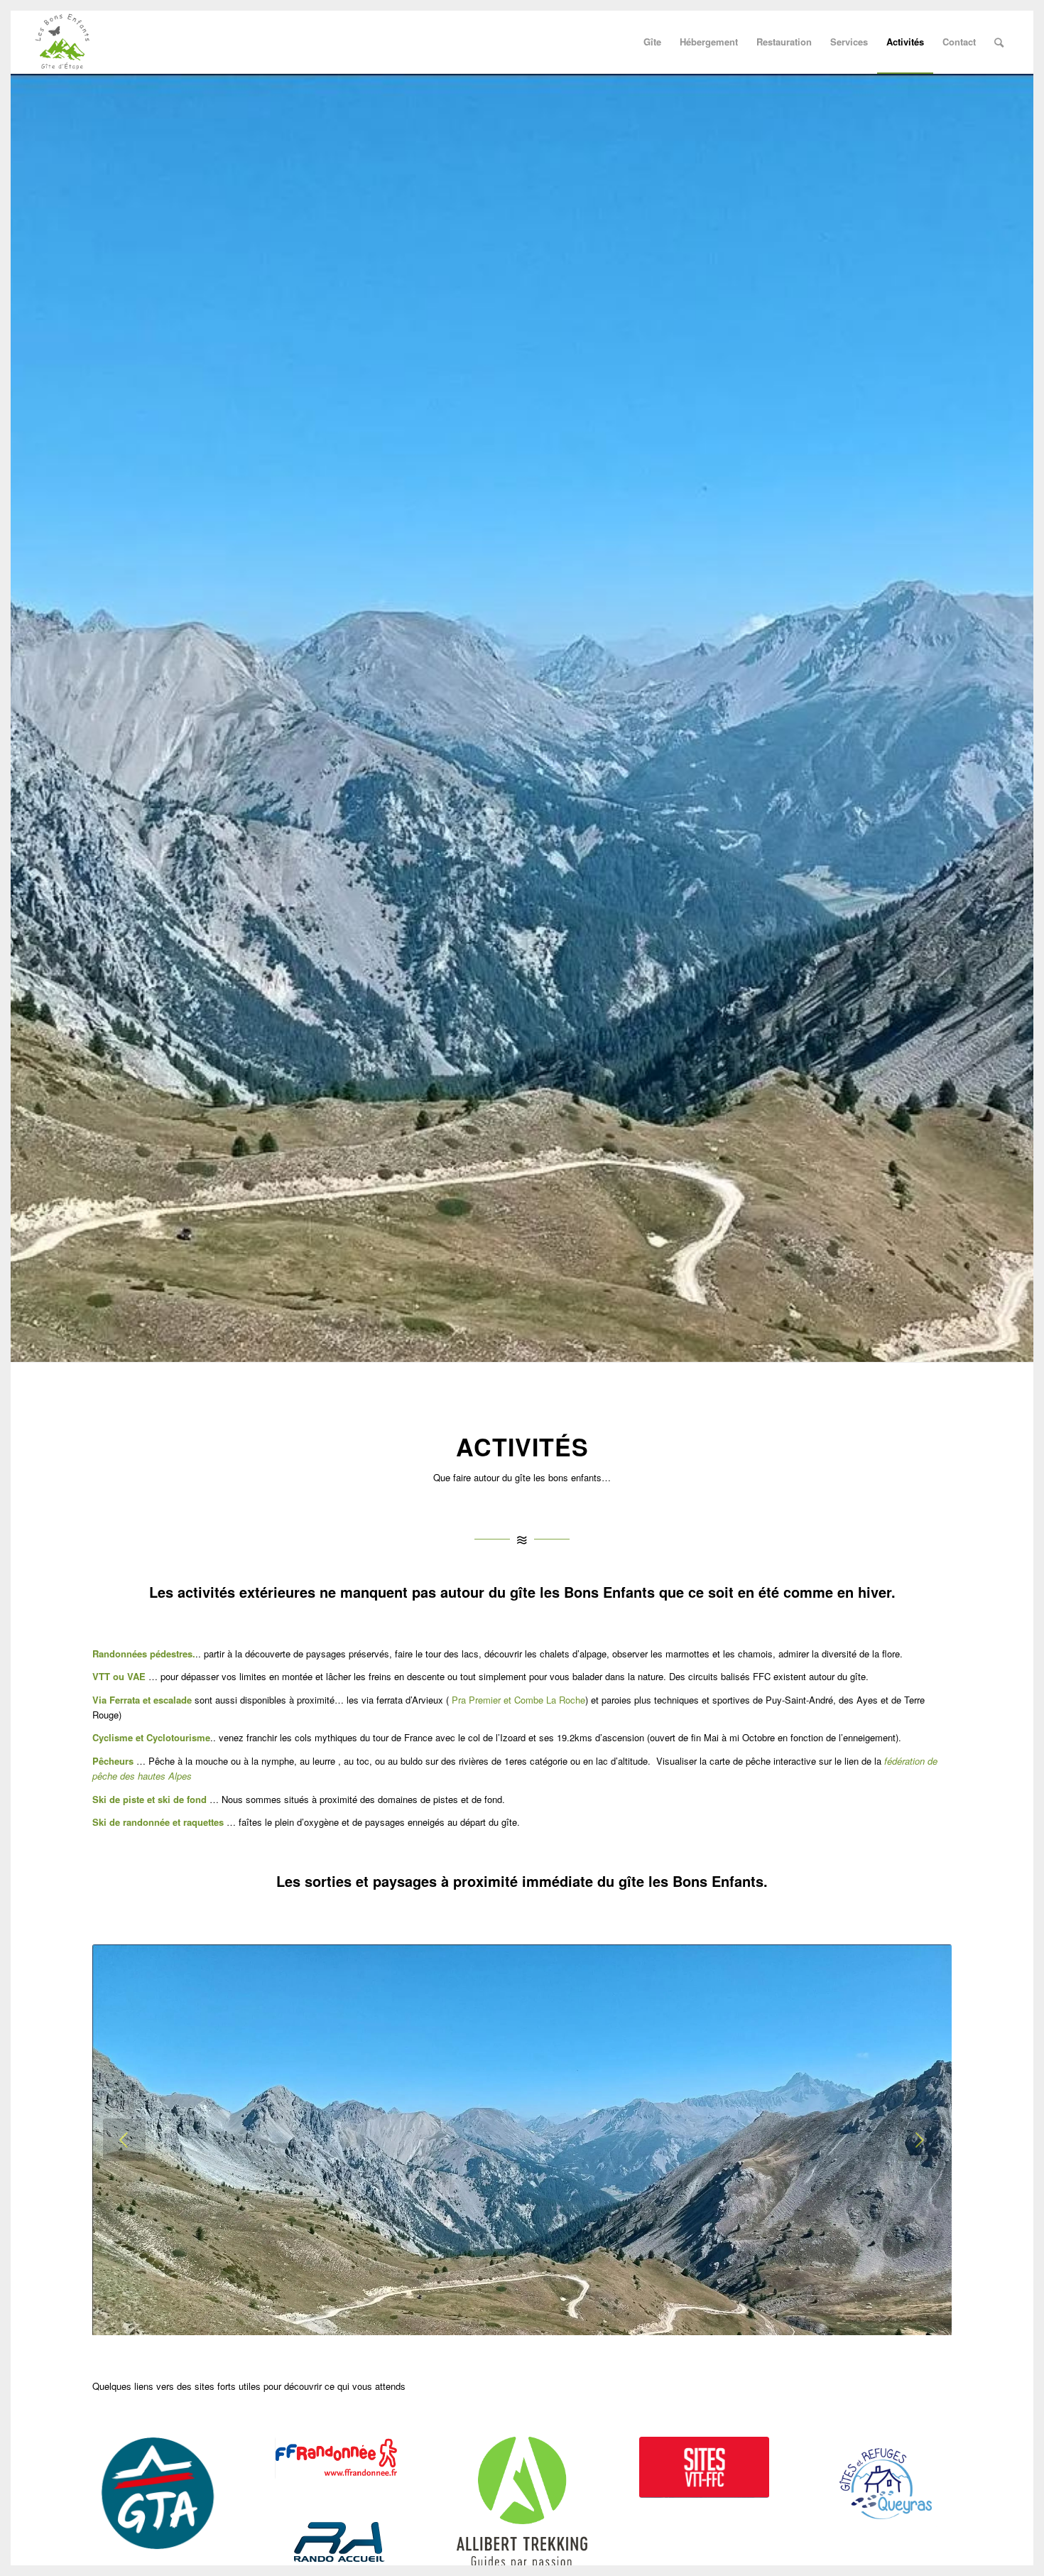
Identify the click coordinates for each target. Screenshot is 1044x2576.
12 (573, 2318)
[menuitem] (652, 42)
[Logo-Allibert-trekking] (522, 2503)
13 (584, 2318)
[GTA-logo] (158, 2494)
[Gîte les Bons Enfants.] (62, 42)
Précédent (124, 2140)
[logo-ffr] (340, 2458)
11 (562, 2318)
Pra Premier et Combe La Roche (518, 1700)
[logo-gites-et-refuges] (886, 2482)
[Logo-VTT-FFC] (705, 2467)
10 (550, 2318)
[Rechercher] (999, 42)
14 (596, 2318)
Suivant (920, 2140)
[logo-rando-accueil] (339, 2542)
